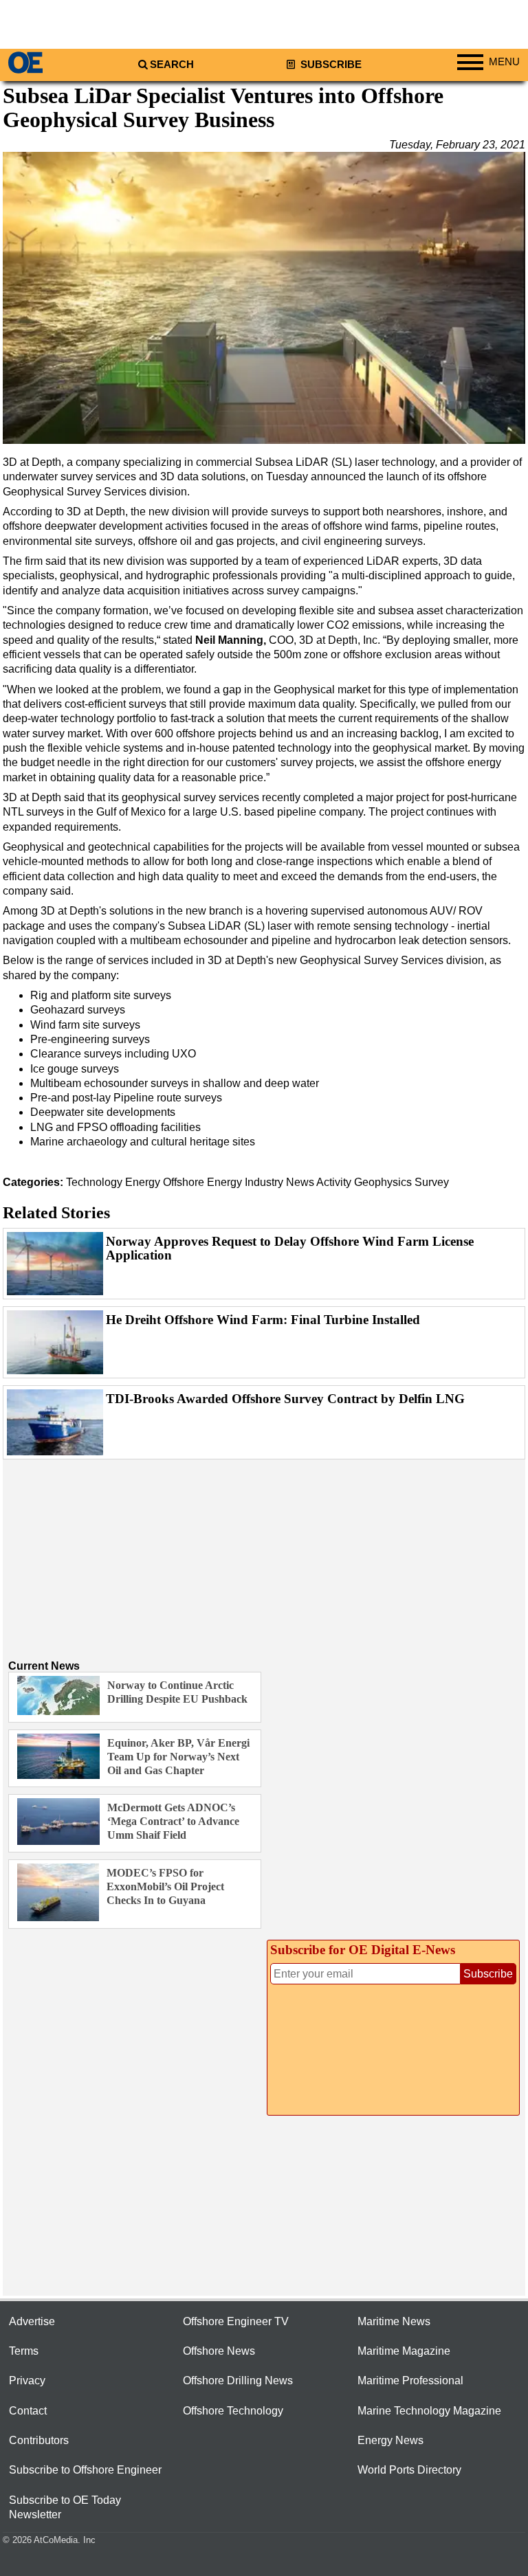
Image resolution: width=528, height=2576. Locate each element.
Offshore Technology (233, 2411)
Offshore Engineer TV (236, 2321)
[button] (264, 298)
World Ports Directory (409, 2470)
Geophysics (383, 1182)
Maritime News (394, 2321)
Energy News (390, 2440)
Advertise (32, 2321)
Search (172, 65)
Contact (28, 2411)
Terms (24, 2351)
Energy (143, 1182)
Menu (504, 62)
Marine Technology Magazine (429, 2411)
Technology (94, 1182)
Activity (334, 1182)
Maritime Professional (410, 2381)
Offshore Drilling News (238, 2381)
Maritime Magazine (404, 2351)
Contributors (39, 2440)
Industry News (279, 1182)
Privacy (27, 2381)
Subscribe (330, 65)
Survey (432, 1182)
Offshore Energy (202, 1182)
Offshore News (219, 2351)
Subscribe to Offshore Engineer (85, 2470)
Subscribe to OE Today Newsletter (65, 2507)
